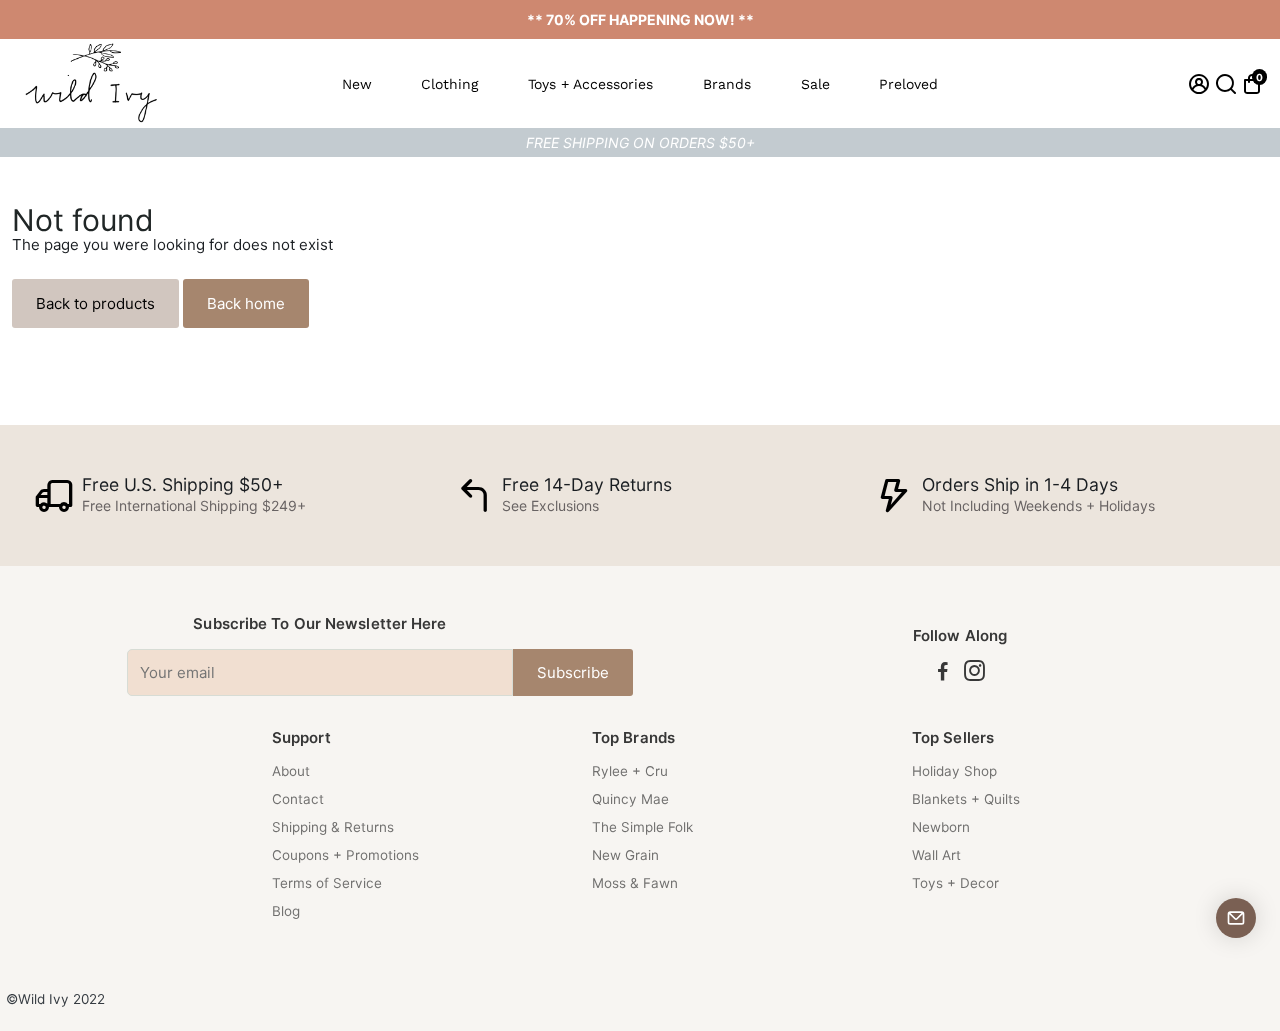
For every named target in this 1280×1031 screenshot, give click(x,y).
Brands (727, 84)
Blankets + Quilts (966, 799)
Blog (286, 911)
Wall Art (936, 855)
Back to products (95, 303)
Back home (246, 303)
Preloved (908, 84)
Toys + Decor (955, 883)
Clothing (449, 84)
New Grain (625, 855)
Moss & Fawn (635, 883)
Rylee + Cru (630, 771)
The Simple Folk (642, 827)
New (357, 84)
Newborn (941, 827)
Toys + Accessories (590, 84)
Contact (298, 799)
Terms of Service (327, 883)
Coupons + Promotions (345, 855)
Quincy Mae (630, 799)
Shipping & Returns (333, 827)
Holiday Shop (954, 771)
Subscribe (573, 672)
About (291, 771)
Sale (815, 84)
